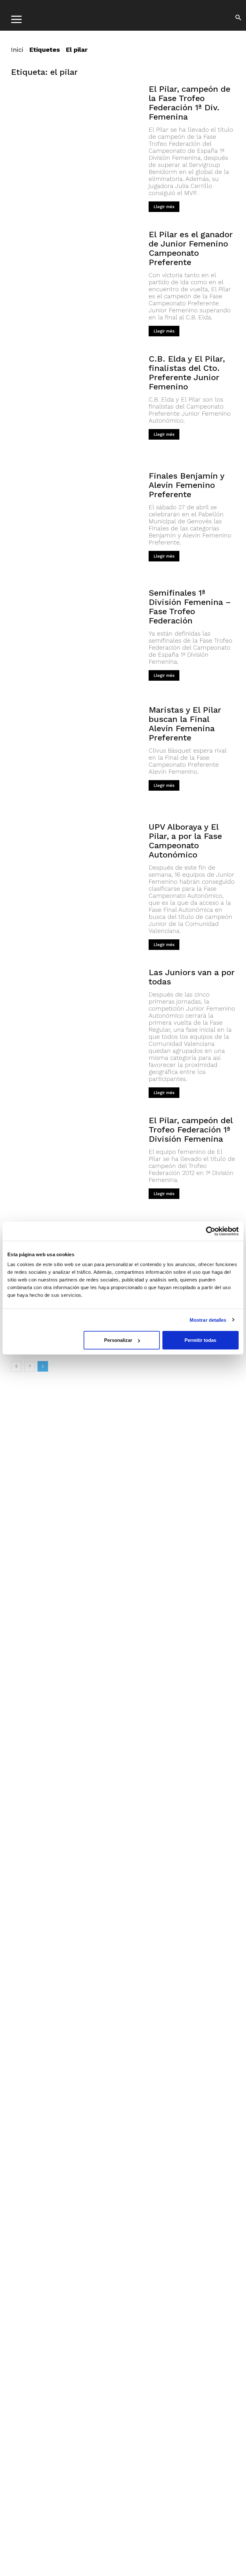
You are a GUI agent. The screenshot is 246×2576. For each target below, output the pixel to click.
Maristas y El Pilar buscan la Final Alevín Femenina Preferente (185, 724)
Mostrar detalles (208, 1320)
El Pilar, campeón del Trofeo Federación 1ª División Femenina (191, 1130)
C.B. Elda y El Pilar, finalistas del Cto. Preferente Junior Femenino (187, 373)
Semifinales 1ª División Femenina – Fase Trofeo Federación (190, 607)
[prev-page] (16, 1366)
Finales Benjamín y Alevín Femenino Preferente (186, 485)
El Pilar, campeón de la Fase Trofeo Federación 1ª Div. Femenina (189, 103)
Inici (17, 50)
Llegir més (164, 207)
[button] (238, 19)
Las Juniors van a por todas (192, 977)
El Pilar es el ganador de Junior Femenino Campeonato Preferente (191, 248)
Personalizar (118, 1340)
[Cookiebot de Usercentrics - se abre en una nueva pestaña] (211, 1231)
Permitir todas (200, 1340)
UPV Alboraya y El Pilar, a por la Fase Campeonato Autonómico (185, 841)
